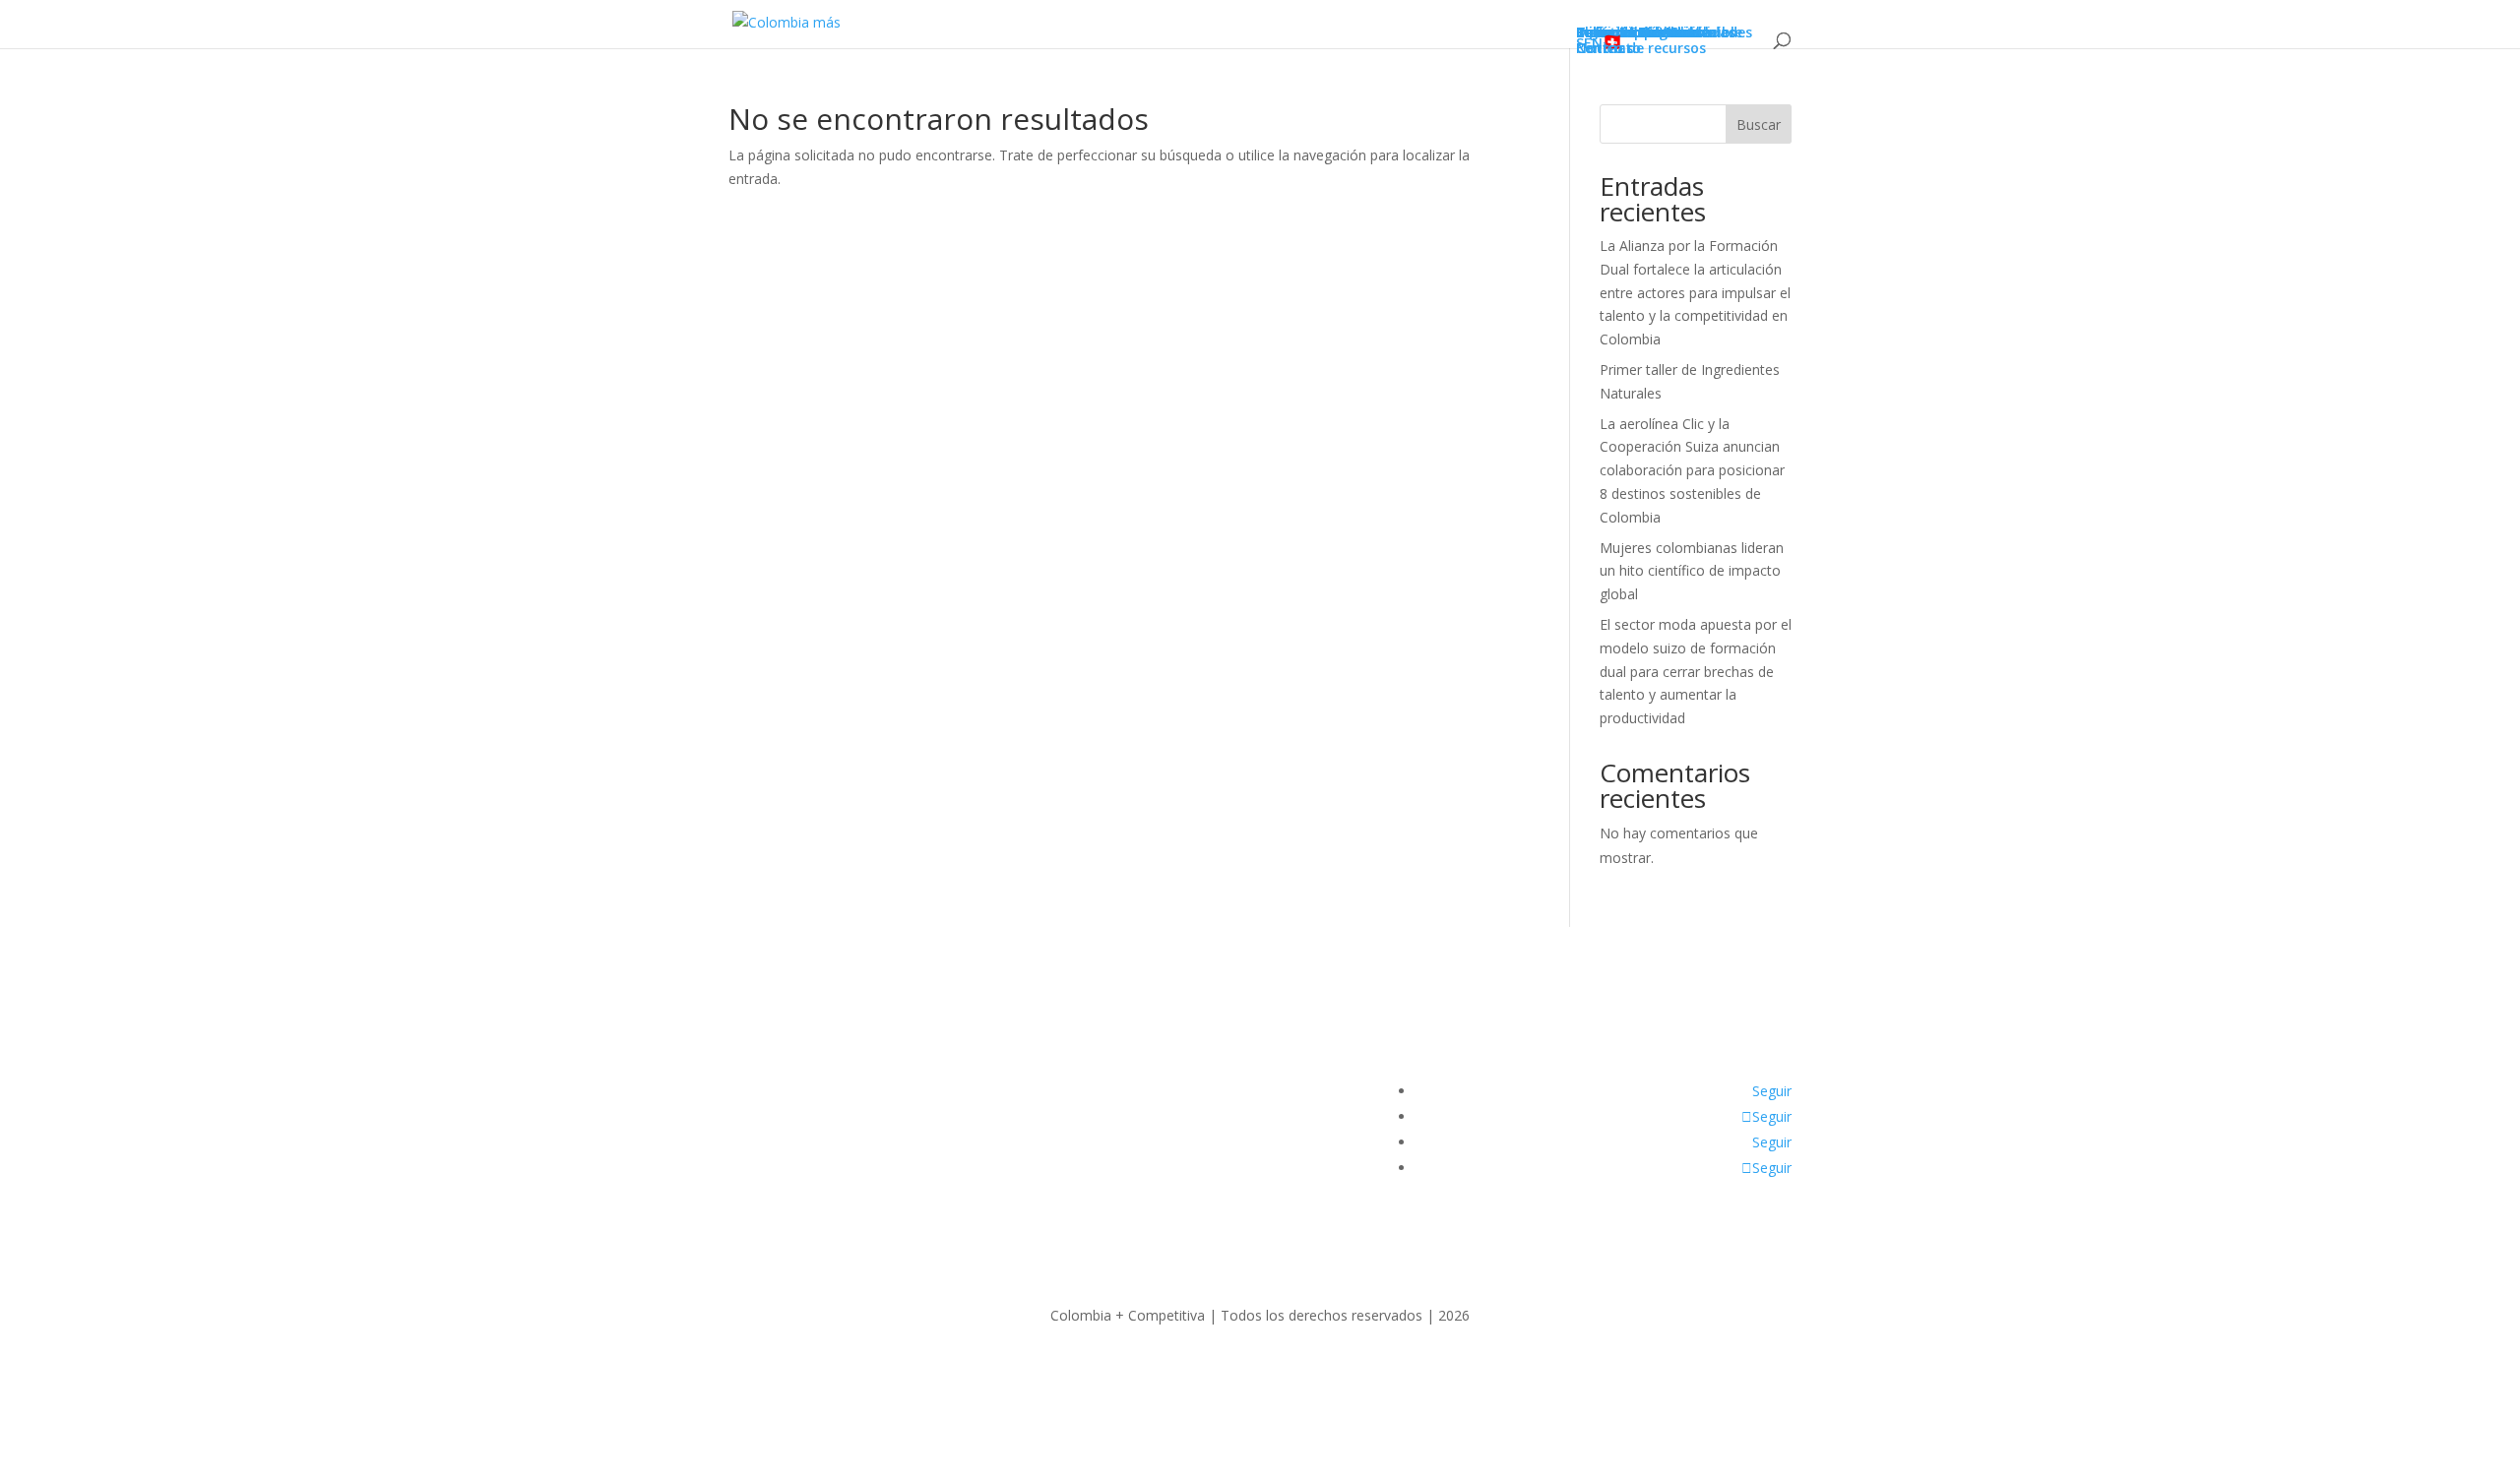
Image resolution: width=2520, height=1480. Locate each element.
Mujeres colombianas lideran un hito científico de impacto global (1692, 571)
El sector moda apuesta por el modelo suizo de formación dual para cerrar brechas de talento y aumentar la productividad (1696, 671)
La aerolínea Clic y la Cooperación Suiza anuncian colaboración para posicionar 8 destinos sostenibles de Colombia (1692, 470)
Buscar (1759, 124)
